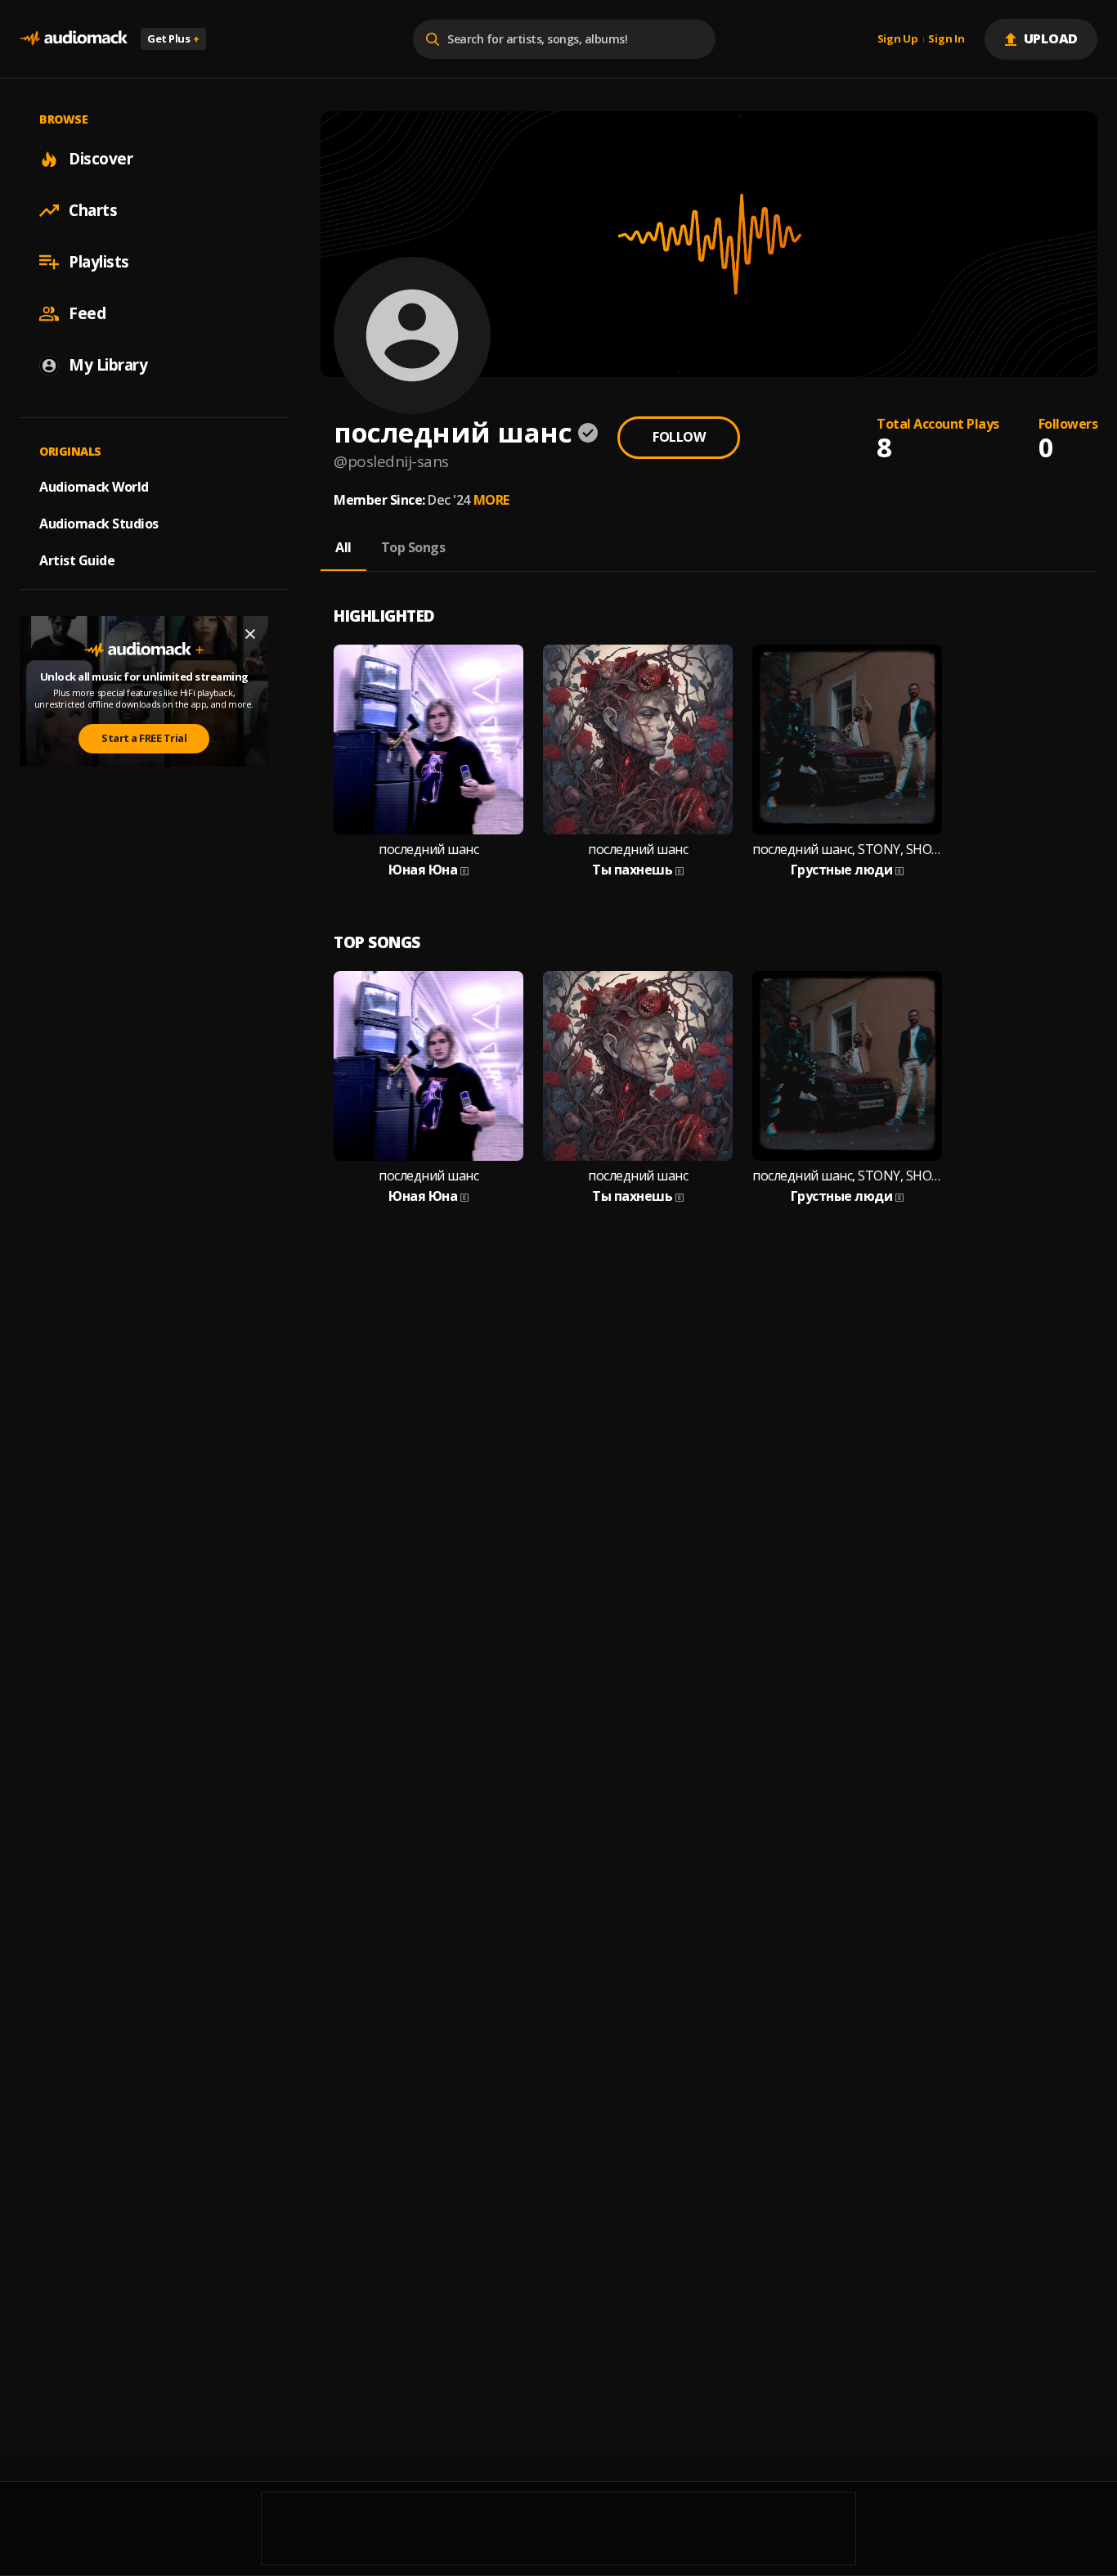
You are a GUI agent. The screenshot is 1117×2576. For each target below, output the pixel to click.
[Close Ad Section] (250, 634)
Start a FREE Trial (144, 738)
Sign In (946, 39)
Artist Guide (77, 560)
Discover (101, 159)
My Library (108, 365)
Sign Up (898, 39)
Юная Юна (423, 870)
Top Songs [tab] (413, 547)
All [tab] (343, 547)
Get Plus (173, 38)
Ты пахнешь (632, 870)
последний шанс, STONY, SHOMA (847, 850)
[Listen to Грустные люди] (847, 740)
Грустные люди (842, 870)
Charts (93, 210)
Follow (679, 437)
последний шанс (428, 850)
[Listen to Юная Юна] (428, 740)
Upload (1051, 38)
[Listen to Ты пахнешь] (638, 740)
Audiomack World (94, 487)
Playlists (99, 262)
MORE (491, 500)
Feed (87, 313)
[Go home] (74, 39)
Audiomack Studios (99, 524)
